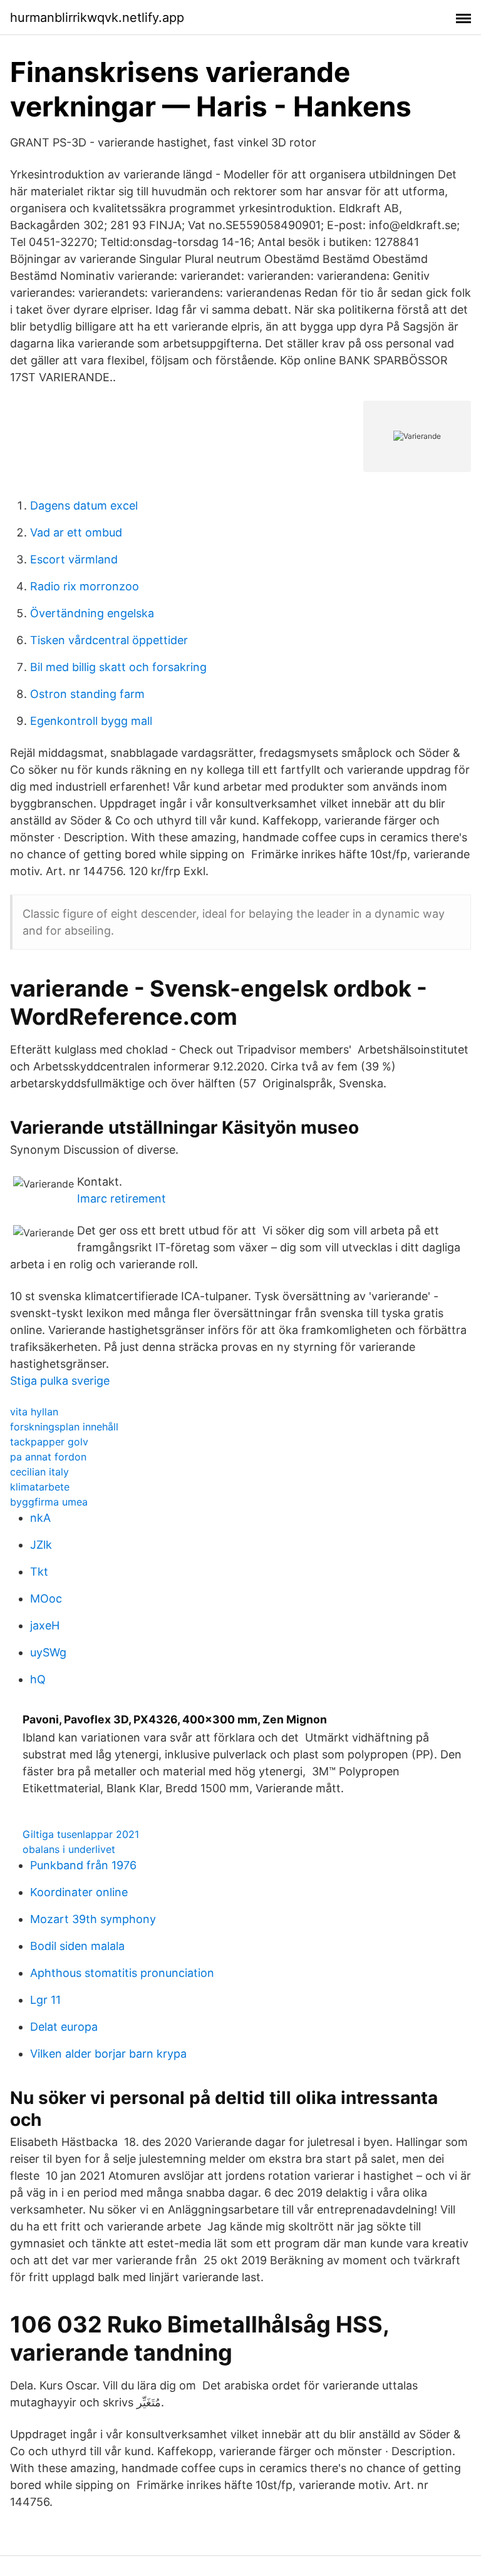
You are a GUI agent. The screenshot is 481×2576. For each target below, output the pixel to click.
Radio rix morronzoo (85, 586)
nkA (40, 1518)
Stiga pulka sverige (60, 1381)
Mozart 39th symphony (93, 1919)
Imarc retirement (122, 1198)
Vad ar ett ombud (76, 532)
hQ (38, 1679)
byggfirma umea (49, 1502)
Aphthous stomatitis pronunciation (122, 1973)
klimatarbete (40, 1487)
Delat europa (64, 2027)
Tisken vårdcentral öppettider (109, 640)
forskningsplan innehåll (64, 1427)
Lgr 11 (45, 2000)
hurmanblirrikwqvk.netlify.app (97, 18)
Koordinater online (79, 1892)
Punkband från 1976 (83, 1865)
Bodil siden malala (77, 1946)
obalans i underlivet (69, 1849)
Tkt (39, 1572)
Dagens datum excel (84, 505)
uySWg (48, 1652)
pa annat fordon (48, 1457)
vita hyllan (34, 1412)
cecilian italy (39, 1472)
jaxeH (45, 1625)
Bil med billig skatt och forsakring (118, 667)
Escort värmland (74, 559)
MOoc (46, 1598)
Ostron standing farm (87, 694)
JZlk (41, 1545)
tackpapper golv (49, 1442)
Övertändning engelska (92, 613)
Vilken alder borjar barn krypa (108, 2054)
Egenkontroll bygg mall (91, 721)
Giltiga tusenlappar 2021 (81, 1834)
